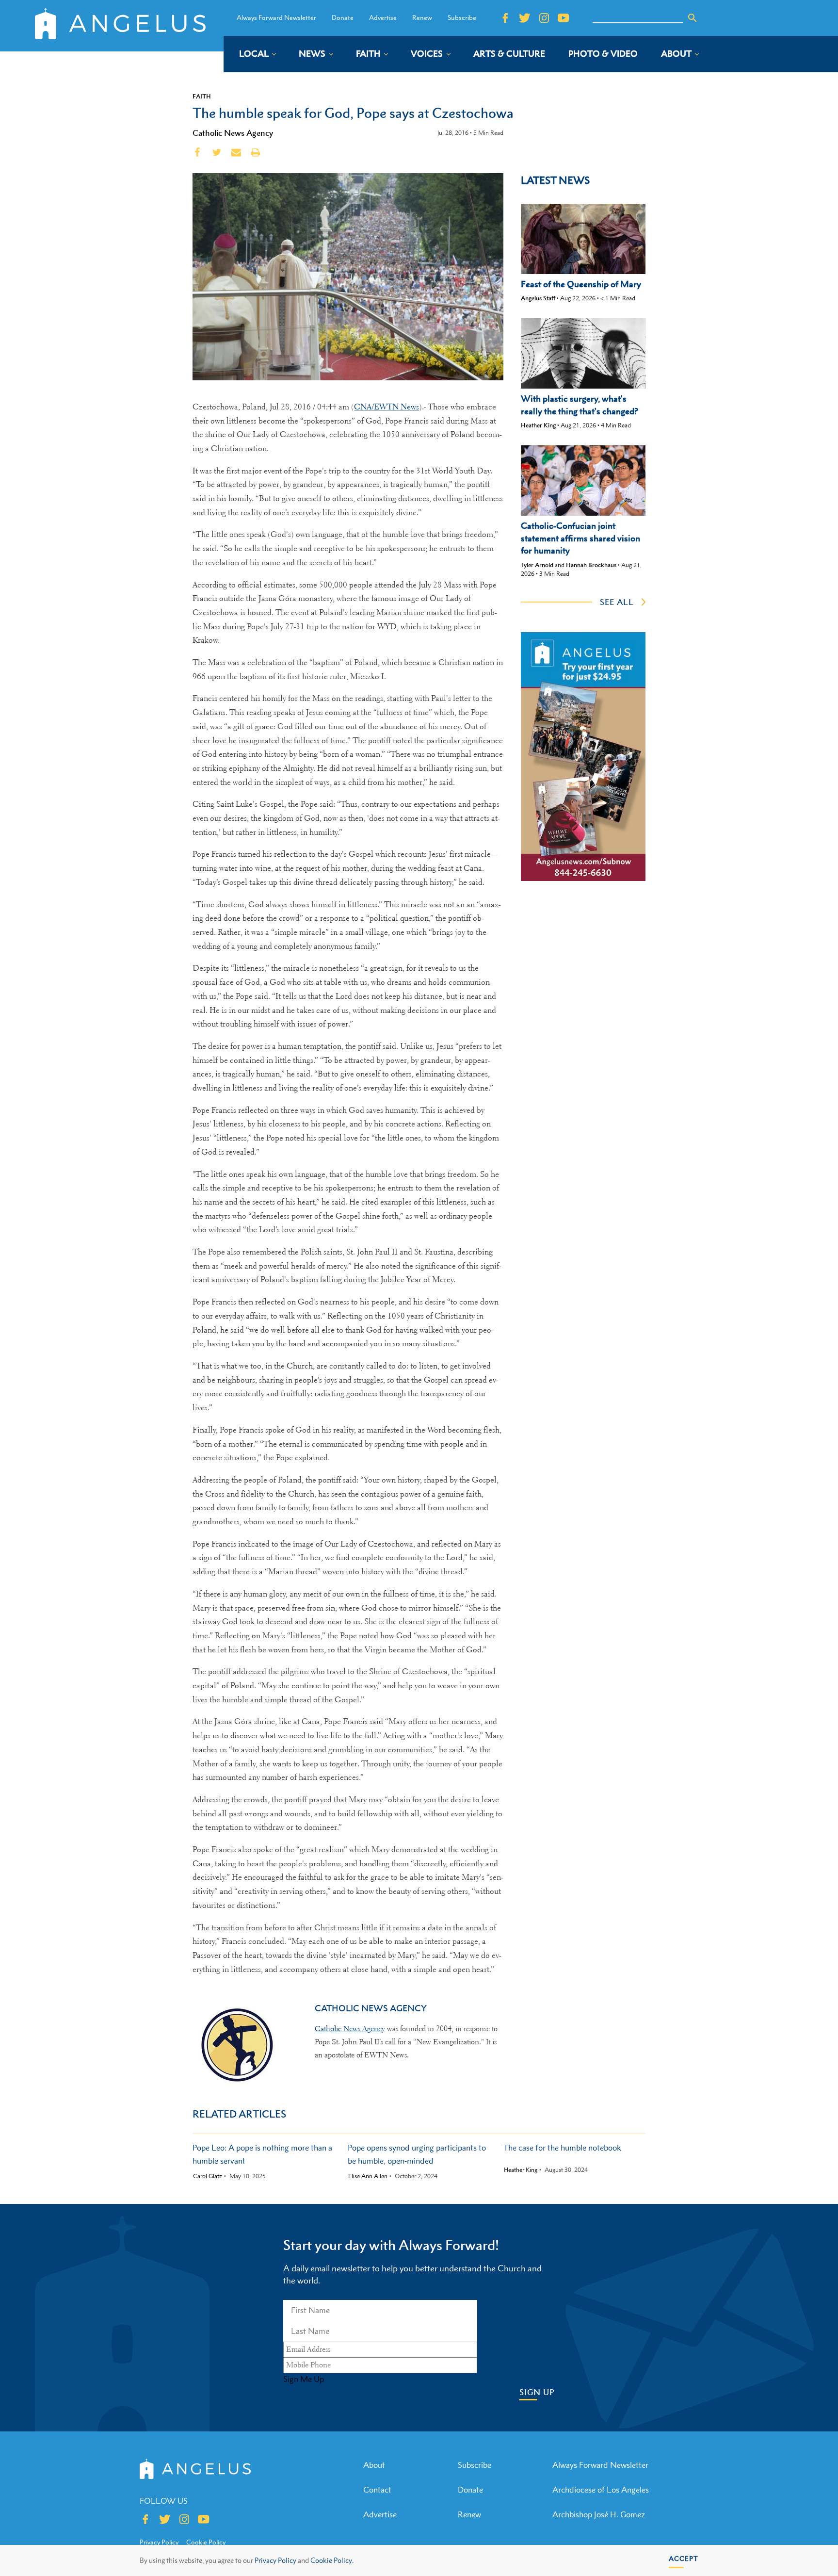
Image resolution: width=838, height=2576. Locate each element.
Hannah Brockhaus (591, 565)
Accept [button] (684, 2558)
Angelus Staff (538, 298)
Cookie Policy (206, 2542)
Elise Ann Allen (368, 2176)
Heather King (538, 425)
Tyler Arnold (537, 565)
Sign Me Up (304, 2379)
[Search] (693, 18)
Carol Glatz (208, 2176)
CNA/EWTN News (387, 407)
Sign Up (537, 2392)
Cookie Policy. (332, 2560)
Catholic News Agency (233, 133)
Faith (202, 96)
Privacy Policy (275, 2560)
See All (617, 602)
